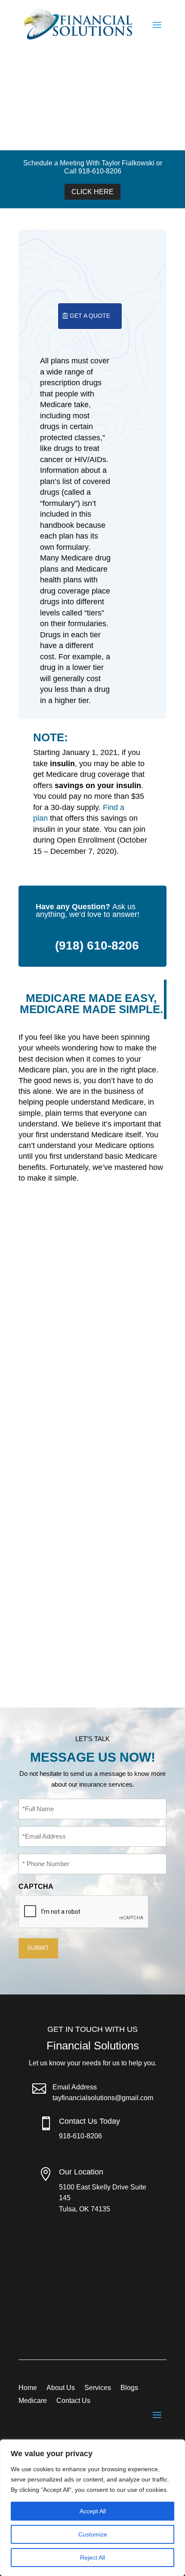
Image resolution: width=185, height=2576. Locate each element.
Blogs (129, 2388)
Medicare (33, 2401)
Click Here (92, 192)
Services (98, 2388)
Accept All (93, 2511)
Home (28, 2388)
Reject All (92, 2558)
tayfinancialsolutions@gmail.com (103, 2098)
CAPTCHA (36, 1886)
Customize (93, 2534)
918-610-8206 (80, 2136)
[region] (92, 2508)
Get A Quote (90, 316)
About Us (61, 2388)
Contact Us (73, 2401)
